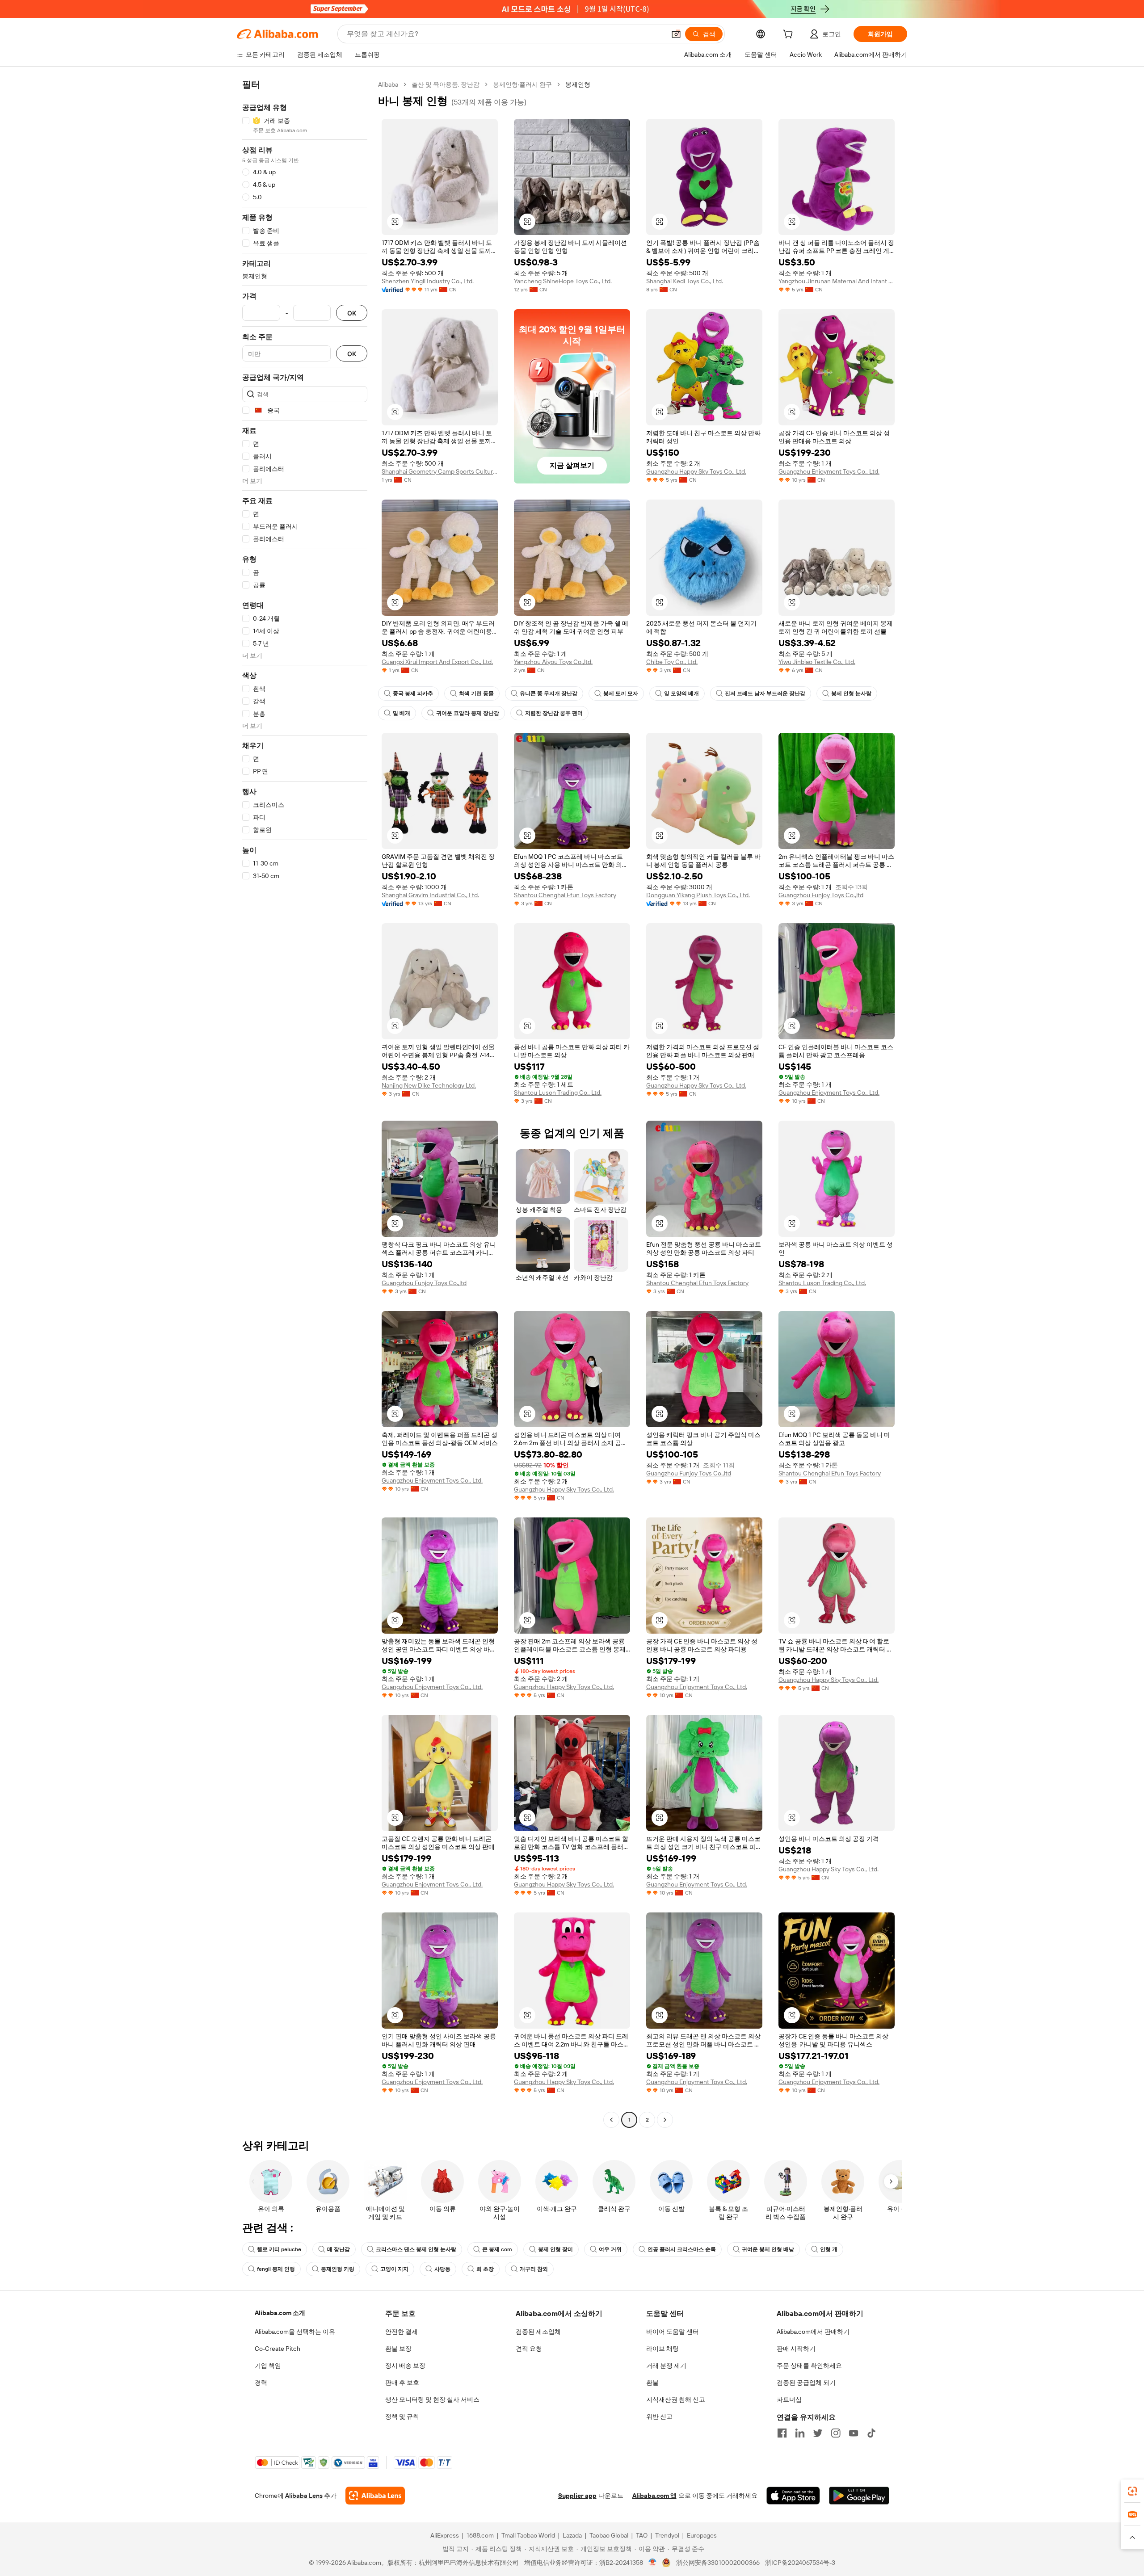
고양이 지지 (394, 2269)
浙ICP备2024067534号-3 (800, 2563)
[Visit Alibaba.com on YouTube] (854, 2433)
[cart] (790, 35)
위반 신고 (659, 2416)
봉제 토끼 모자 (621, 693)
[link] (1132, 2491)
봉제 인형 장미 (555, 2249)
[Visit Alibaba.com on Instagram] (836, 2433)
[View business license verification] (653, 2563)
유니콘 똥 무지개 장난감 (549, 693)
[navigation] (305, 1103)
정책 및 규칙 (402, 2416)
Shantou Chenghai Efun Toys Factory (565, 895)
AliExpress (445, 2535)
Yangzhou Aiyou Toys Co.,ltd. (553, 662)
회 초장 (485, 2269)
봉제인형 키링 (338, 2269)
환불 (652, 2383)
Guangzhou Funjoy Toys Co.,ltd (821, 895)
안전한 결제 (402, 2332)
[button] (676, 34)
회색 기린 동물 (476, 693)
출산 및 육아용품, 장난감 (446, 84)
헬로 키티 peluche (279, 2249)
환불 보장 (398, 2349)
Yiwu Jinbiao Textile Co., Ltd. (817, 662)
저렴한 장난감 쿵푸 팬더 (554, 713)
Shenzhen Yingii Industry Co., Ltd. (428, 281)
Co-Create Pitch (278, 2349)
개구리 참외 (534, 2269)
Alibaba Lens (304, 2496)
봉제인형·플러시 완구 (522, 84)
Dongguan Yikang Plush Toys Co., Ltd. (698, 895)
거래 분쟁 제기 (666, 2366)
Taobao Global (609, 2535)
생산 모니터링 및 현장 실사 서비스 (432, 2400)
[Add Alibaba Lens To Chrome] (375, 2496)
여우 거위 (610, 2249)
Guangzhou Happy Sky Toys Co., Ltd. (696, 471)
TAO (642, 2535)
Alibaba (388, 84)
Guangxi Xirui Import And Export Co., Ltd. (437, 662)
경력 (261, 2383)
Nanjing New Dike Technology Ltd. (429, 1085)
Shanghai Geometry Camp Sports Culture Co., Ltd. (440, 471)
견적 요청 (529, 2349)
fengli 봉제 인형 (276, 2269)
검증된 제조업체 (538, 2332)
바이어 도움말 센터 (673, 2332)
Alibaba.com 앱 (654, 2496)
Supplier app (577, 2496)
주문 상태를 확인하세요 (809, 2366)
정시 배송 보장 (405, 2366)
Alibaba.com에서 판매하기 (813, 2332)
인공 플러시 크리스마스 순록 (682, 2249)
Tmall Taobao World (528, 2535)
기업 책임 (268, 2366)
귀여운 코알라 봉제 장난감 (468, 713)
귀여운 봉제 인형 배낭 (768, 2249)
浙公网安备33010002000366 (718, 2563)
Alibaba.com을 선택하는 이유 (295, 2332)
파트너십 (789, 2400)
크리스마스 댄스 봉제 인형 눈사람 (416, 2249)
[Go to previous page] (611, 2120)
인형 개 (829, 2249)
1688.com (480, 2535)
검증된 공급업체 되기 (806, 2383)
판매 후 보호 (402, 2383)
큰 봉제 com (497, 2249)
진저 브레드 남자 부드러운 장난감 (765, 693)
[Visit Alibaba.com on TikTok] (871, 2433)
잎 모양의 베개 (681, 693)
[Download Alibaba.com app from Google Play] (859, 2496)
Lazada (572, 2535)
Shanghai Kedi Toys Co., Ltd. (685, 281)
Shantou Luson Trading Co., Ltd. (558, 1093)
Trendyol (667, 2535)
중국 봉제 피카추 (413, 693)
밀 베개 (402, 713)
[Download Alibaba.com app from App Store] (793, 2496)
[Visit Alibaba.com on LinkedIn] (800, 2433)
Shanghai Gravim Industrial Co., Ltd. (430, 895)
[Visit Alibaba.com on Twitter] (818, 2433)
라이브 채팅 (662, 2349)
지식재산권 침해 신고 (676, 2400)
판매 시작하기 (796, 2349)
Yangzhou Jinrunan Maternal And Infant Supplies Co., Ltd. (837, 281)
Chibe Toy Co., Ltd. (672, 662)
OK (352, 313)
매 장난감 (339, 2249)
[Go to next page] (665, 2120)
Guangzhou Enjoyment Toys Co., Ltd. (829, 471)
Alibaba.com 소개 (280, 2313)
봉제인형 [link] (578, 84)
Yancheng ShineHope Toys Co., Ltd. (563, 281)
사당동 (442, 2269)
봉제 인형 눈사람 (851, 693)
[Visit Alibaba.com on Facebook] (782, 2433)
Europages (702, 2535)
